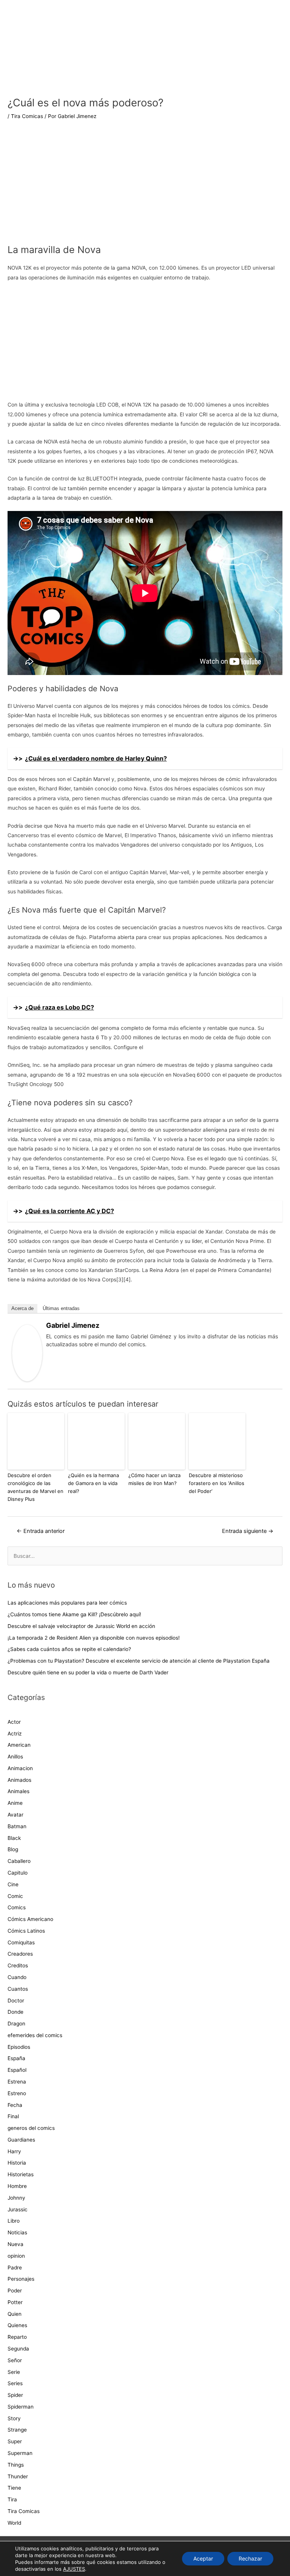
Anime (15, 1803)
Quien (15, 2314)
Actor (14, 1722)
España (16, 2058)
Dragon (16, 2024)
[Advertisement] (145, 187)
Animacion (20, 1768)
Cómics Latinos (26, 1931)
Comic (15, 1896)
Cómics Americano (30, 1919)
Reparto (17, 2337)
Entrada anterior (41, 1531)
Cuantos (18, 1989)
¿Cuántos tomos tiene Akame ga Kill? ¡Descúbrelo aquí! (74, 1614)
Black (14, 1838)
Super (15, 2441)
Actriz (15, 1734)
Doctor (16, 2001)
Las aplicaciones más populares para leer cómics (68, 1603)
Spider (15, 2395)
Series (15, 2383)
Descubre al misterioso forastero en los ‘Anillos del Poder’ (217, 1483)
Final (13, 2116)
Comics (17, 1907)
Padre (15, 2268)
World (14, 2523)
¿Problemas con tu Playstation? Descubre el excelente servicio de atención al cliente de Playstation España (139, 1661)
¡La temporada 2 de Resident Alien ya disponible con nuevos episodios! (94, 1638)
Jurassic (18, 2209)
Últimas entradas (61, 1308)
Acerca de (22, 1308)
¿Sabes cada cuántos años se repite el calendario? (69, 1649)
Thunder (18, 2476)
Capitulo (18, 1873)
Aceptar (203, 2558)
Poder (15, 2291)
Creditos (18, 1965)
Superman (20, 2453)
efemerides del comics (35, 2035)
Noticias (17, 2232)
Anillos (15, 1757)
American (19, 1745)
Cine (13, 1884)
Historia (17, 2163)
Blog (13, 1849)
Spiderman (21, 2407)
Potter (15, 2302)
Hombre (17, 2186)
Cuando (17, 1977)
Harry (14, 2151)
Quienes (17, 2325)
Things (16, 2465)
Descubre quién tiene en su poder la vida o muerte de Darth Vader (88, 1672)
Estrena (17, 2082)
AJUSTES (74, 2569)
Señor (15, 2360)
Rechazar (250, 2558)
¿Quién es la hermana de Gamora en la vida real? (93, 1483)
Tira (12, 2499)
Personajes (21, 2279)
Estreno (17, 2093)
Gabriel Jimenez (73, 1325)
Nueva (15, 2244)
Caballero (19, 1861)
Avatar (15, 1815)
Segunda (18, 2349)
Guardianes (21, 2140)
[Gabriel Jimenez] (27, 1353)
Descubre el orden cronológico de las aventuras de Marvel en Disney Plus (35, 1487)
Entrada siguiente (248, 1531)
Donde (15, 2012)
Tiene (14, 2488)
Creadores (20, 1954)
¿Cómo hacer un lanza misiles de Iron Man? (154, 1479)
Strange (17, 2430)
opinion (16, 2256)
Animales (19, 1791)
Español (17, 2070)
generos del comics (31, 2128)
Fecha (15, 2105)
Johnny (16, 2198)
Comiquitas (21, 1942)
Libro (14, 2221)
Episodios (19, 2047)
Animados (19, 1780)
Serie (14, 2372)
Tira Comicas (27, 116)
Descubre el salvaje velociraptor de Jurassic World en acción (81, 1626)
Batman (17, 1826)
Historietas (21, 2174)
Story (14, 2418)
